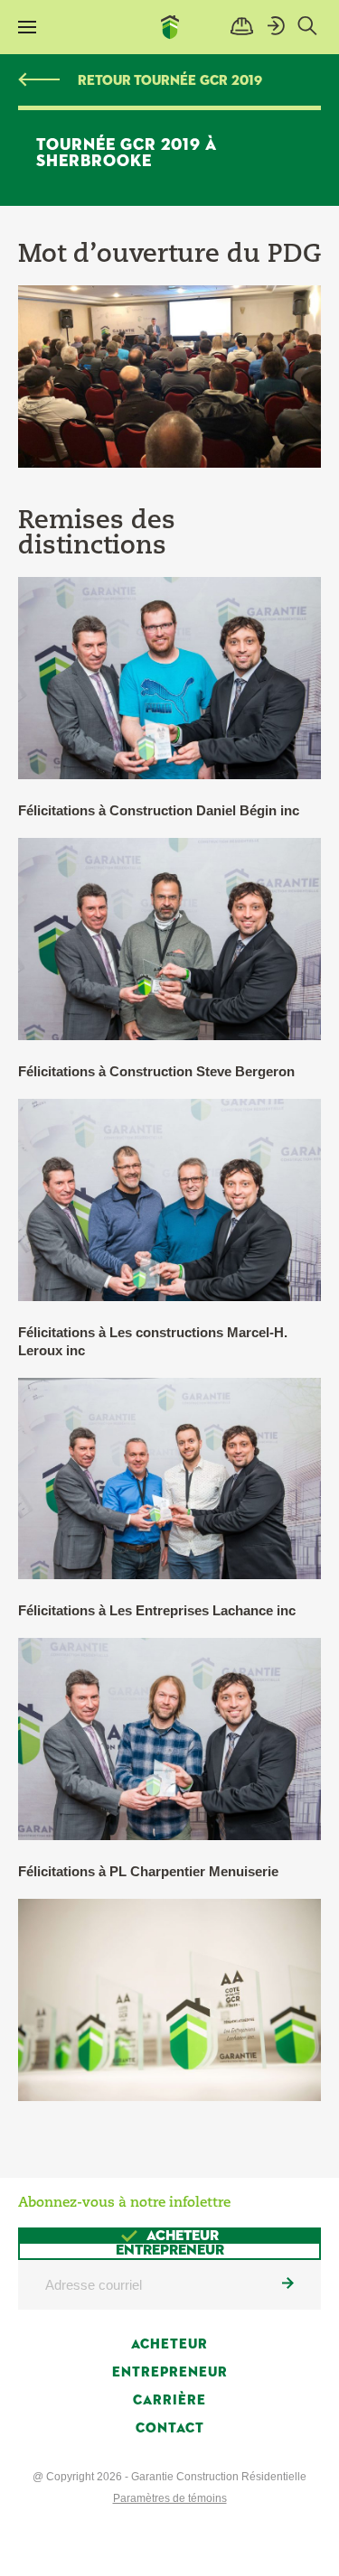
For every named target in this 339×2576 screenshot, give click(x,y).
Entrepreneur (170, 2372)
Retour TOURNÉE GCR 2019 (170, 81)
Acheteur (169, 2344)
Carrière (169, 2400)
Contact (170, 2428)
